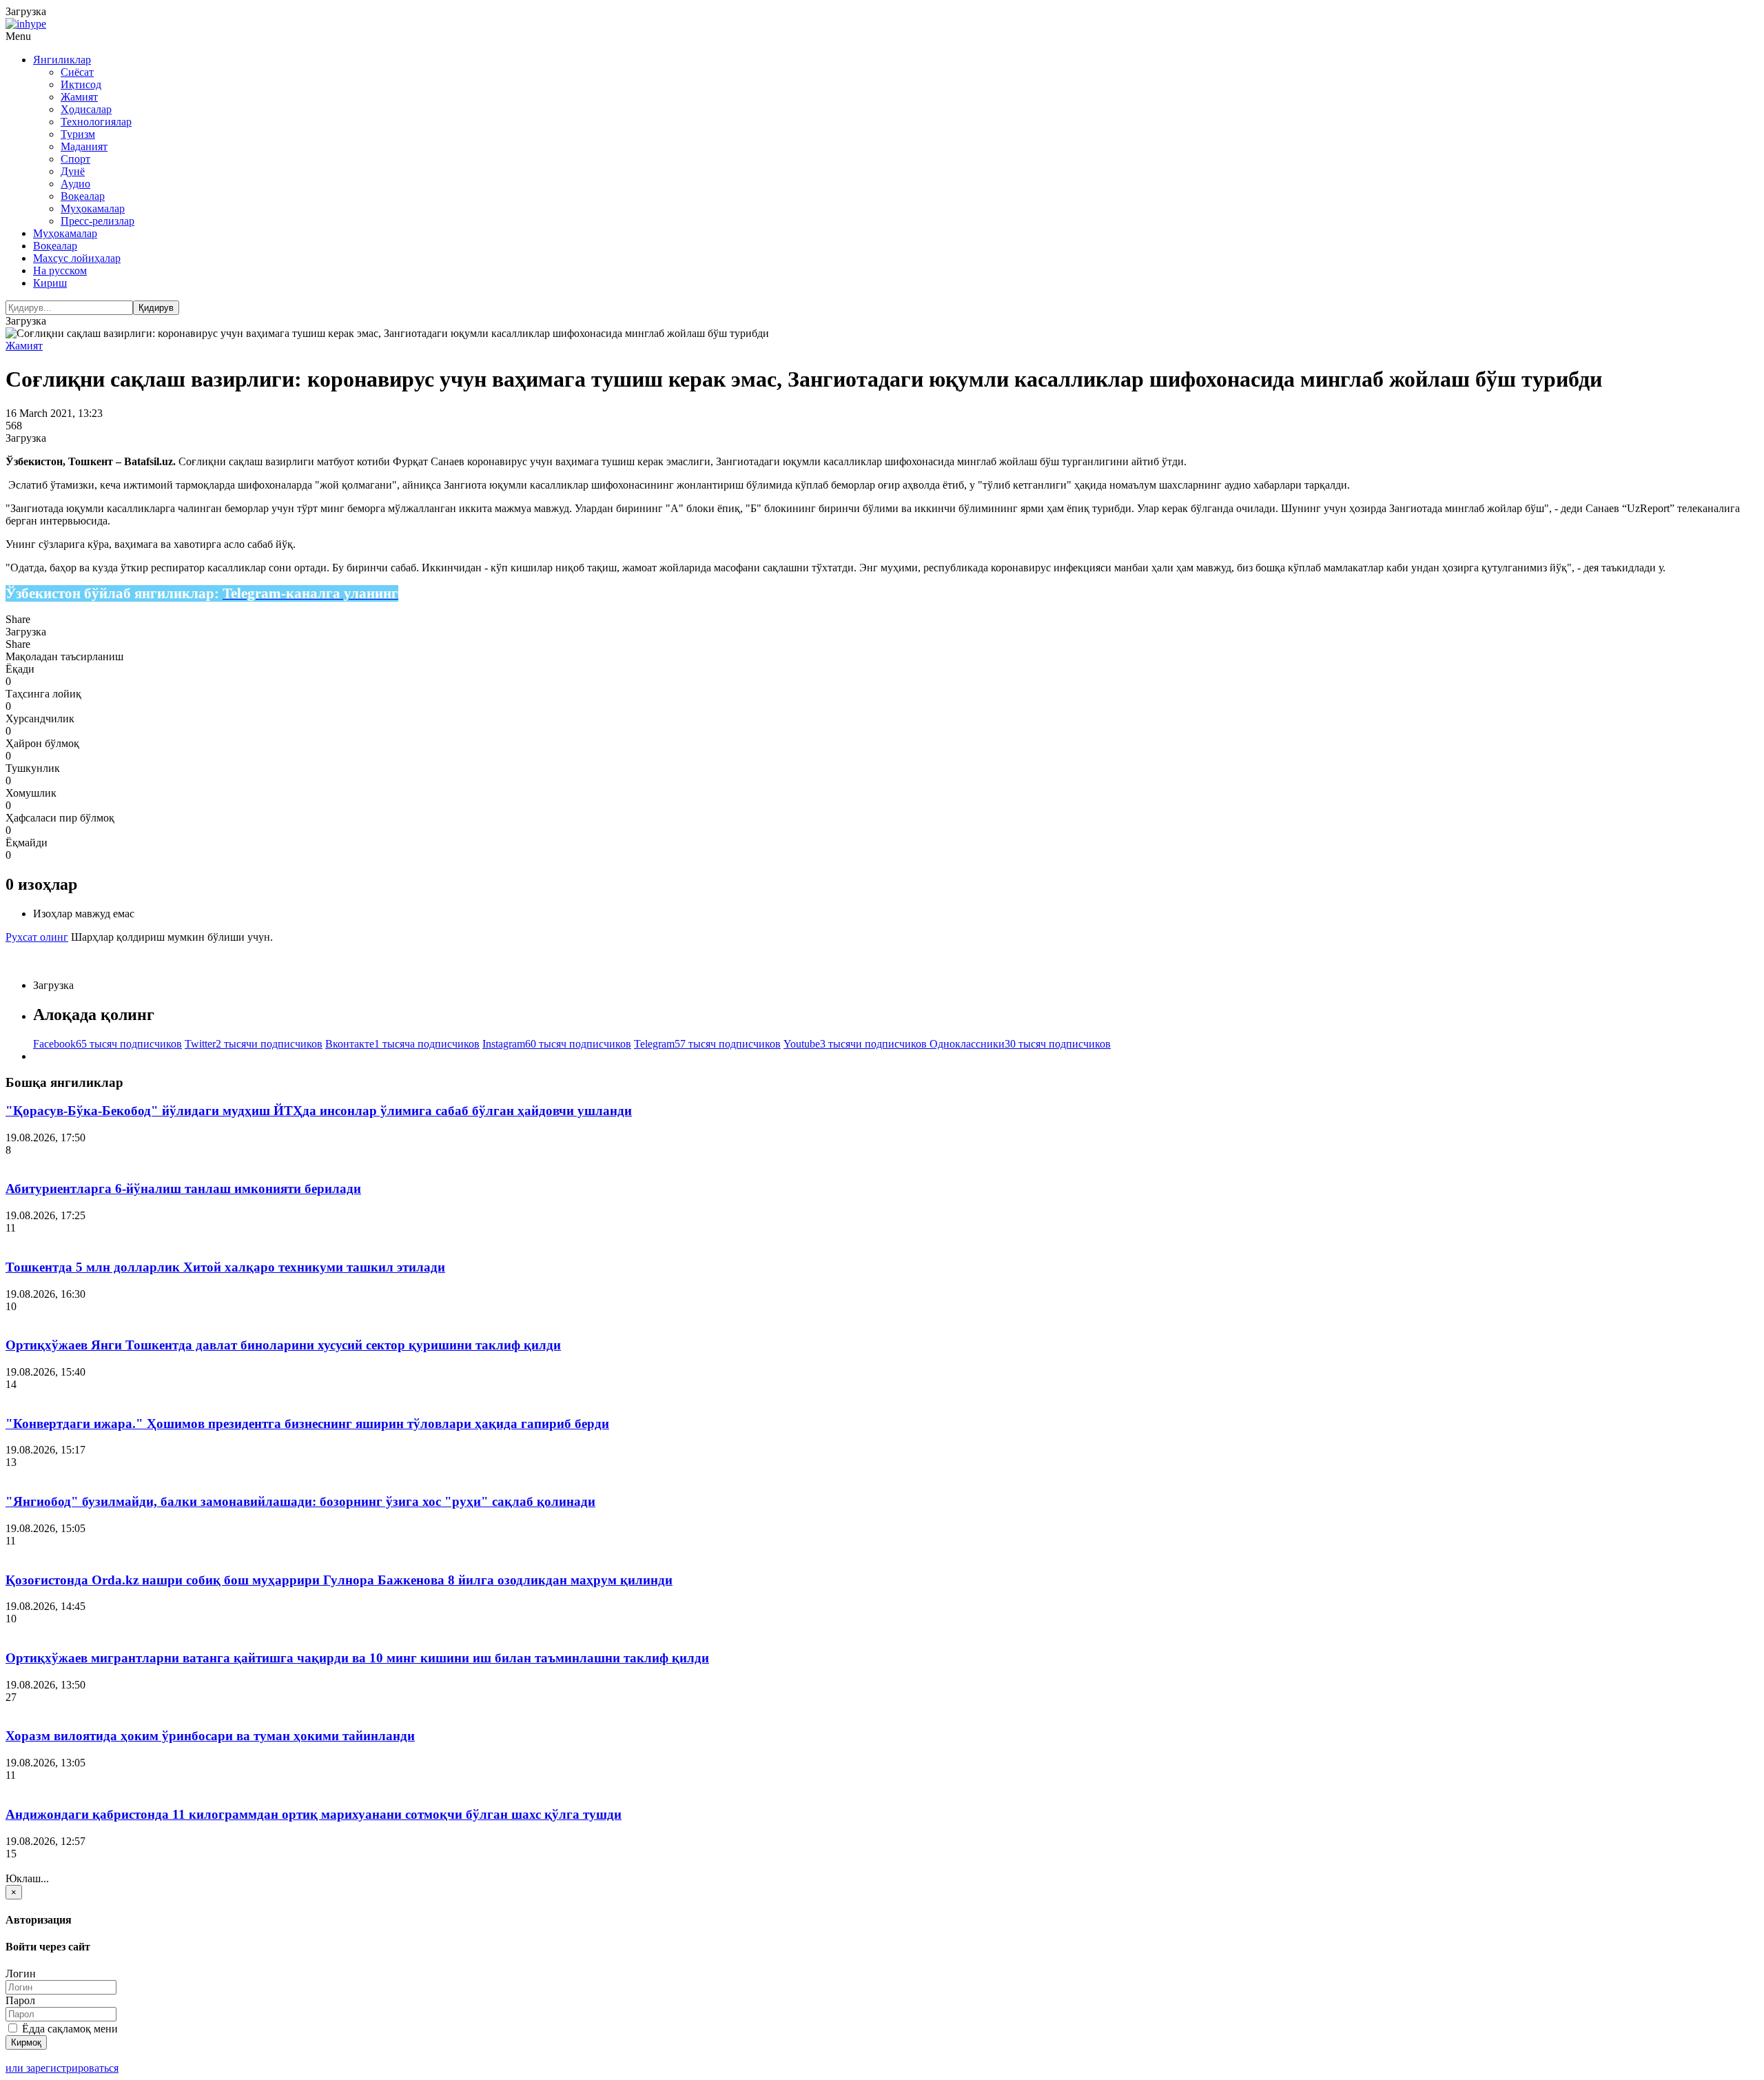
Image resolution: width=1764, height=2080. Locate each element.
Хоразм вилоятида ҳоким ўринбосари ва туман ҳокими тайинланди (210, 1736)
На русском (60, 271)
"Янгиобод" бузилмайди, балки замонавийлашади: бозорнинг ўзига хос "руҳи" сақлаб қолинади (300, 1501)
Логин (21, 1974)
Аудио (75, 184)
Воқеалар (83, 196)
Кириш (50, 283)
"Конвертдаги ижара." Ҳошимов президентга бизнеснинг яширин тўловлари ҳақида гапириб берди (307, 1424)
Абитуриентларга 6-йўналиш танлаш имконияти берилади (183, 1189)
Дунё (73, 171)
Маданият (84, 146)
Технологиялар (96, 122)
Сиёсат (77, 72)
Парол (20, 2000)
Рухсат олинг (37, 937)
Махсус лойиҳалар (77, 258)
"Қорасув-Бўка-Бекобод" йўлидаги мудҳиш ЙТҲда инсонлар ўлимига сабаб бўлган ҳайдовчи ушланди (319, 1111)
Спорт (75, 159)
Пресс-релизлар (98, 221)
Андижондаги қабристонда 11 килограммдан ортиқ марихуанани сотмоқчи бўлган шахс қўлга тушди (314, 1814)
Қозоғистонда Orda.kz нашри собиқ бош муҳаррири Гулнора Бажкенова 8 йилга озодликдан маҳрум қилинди (339, 1580)
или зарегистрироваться (62, 2068)
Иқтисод (81, 84)
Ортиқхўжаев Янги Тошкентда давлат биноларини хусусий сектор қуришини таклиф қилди (283, 1345)
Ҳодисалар (86, 109)
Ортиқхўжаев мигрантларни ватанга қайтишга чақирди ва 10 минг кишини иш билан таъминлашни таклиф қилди (357, 1658)
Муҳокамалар (93, 208)
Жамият (79, 97)
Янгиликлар (62, 60)
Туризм (78, 134)
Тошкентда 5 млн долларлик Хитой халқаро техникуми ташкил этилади (225, 1267)
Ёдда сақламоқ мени (69, 2029)
